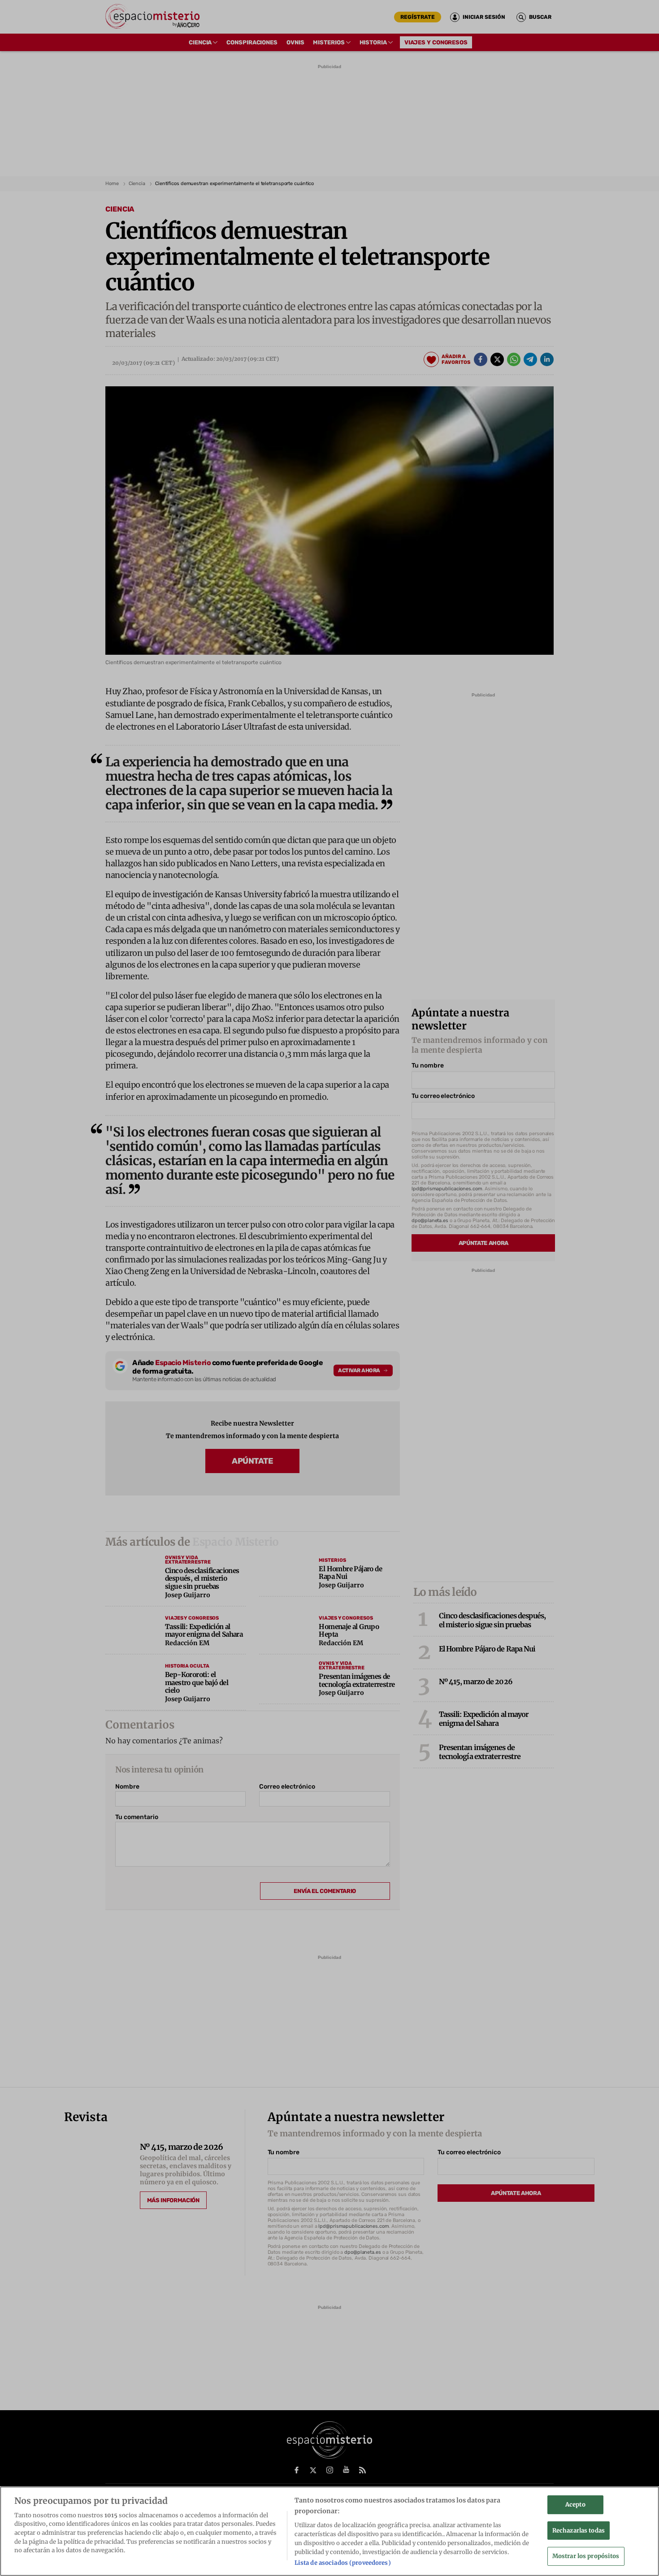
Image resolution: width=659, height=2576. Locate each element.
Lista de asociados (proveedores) (343, 2562)
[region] (329, 2531)
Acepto (575, 2505)
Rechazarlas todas (579, 2530)
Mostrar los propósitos (586, 2556)
